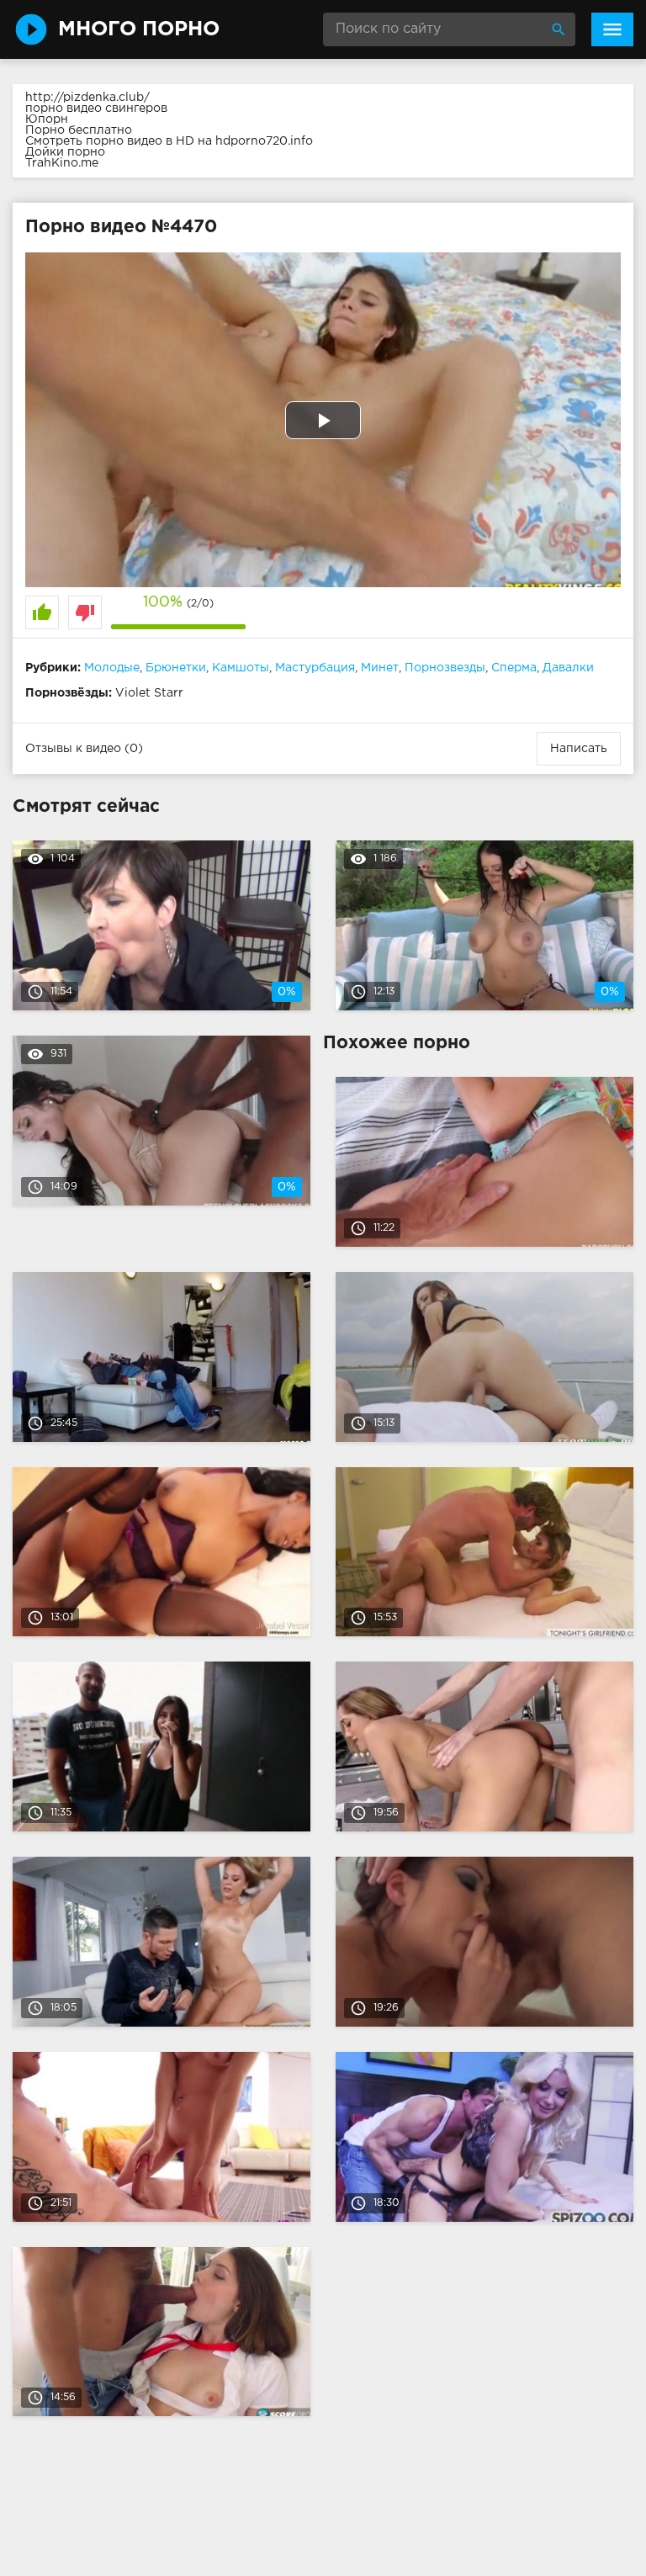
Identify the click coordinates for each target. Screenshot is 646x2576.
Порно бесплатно (79, 130)
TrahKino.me (62, 163)
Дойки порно (65, 152)
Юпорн (47, 119)
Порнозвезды (445, 668)
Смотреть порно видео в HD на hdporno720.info (169, 141)
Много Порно (139, 29)
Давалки (568, 668)
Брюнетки (176, 668)
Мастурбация (315, 668)
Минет (380, 668)
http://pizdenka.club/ (87, 98)
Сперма (514, 668)
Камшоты (241, 668)
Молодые (112, 668)
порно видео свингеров (96, 109)
